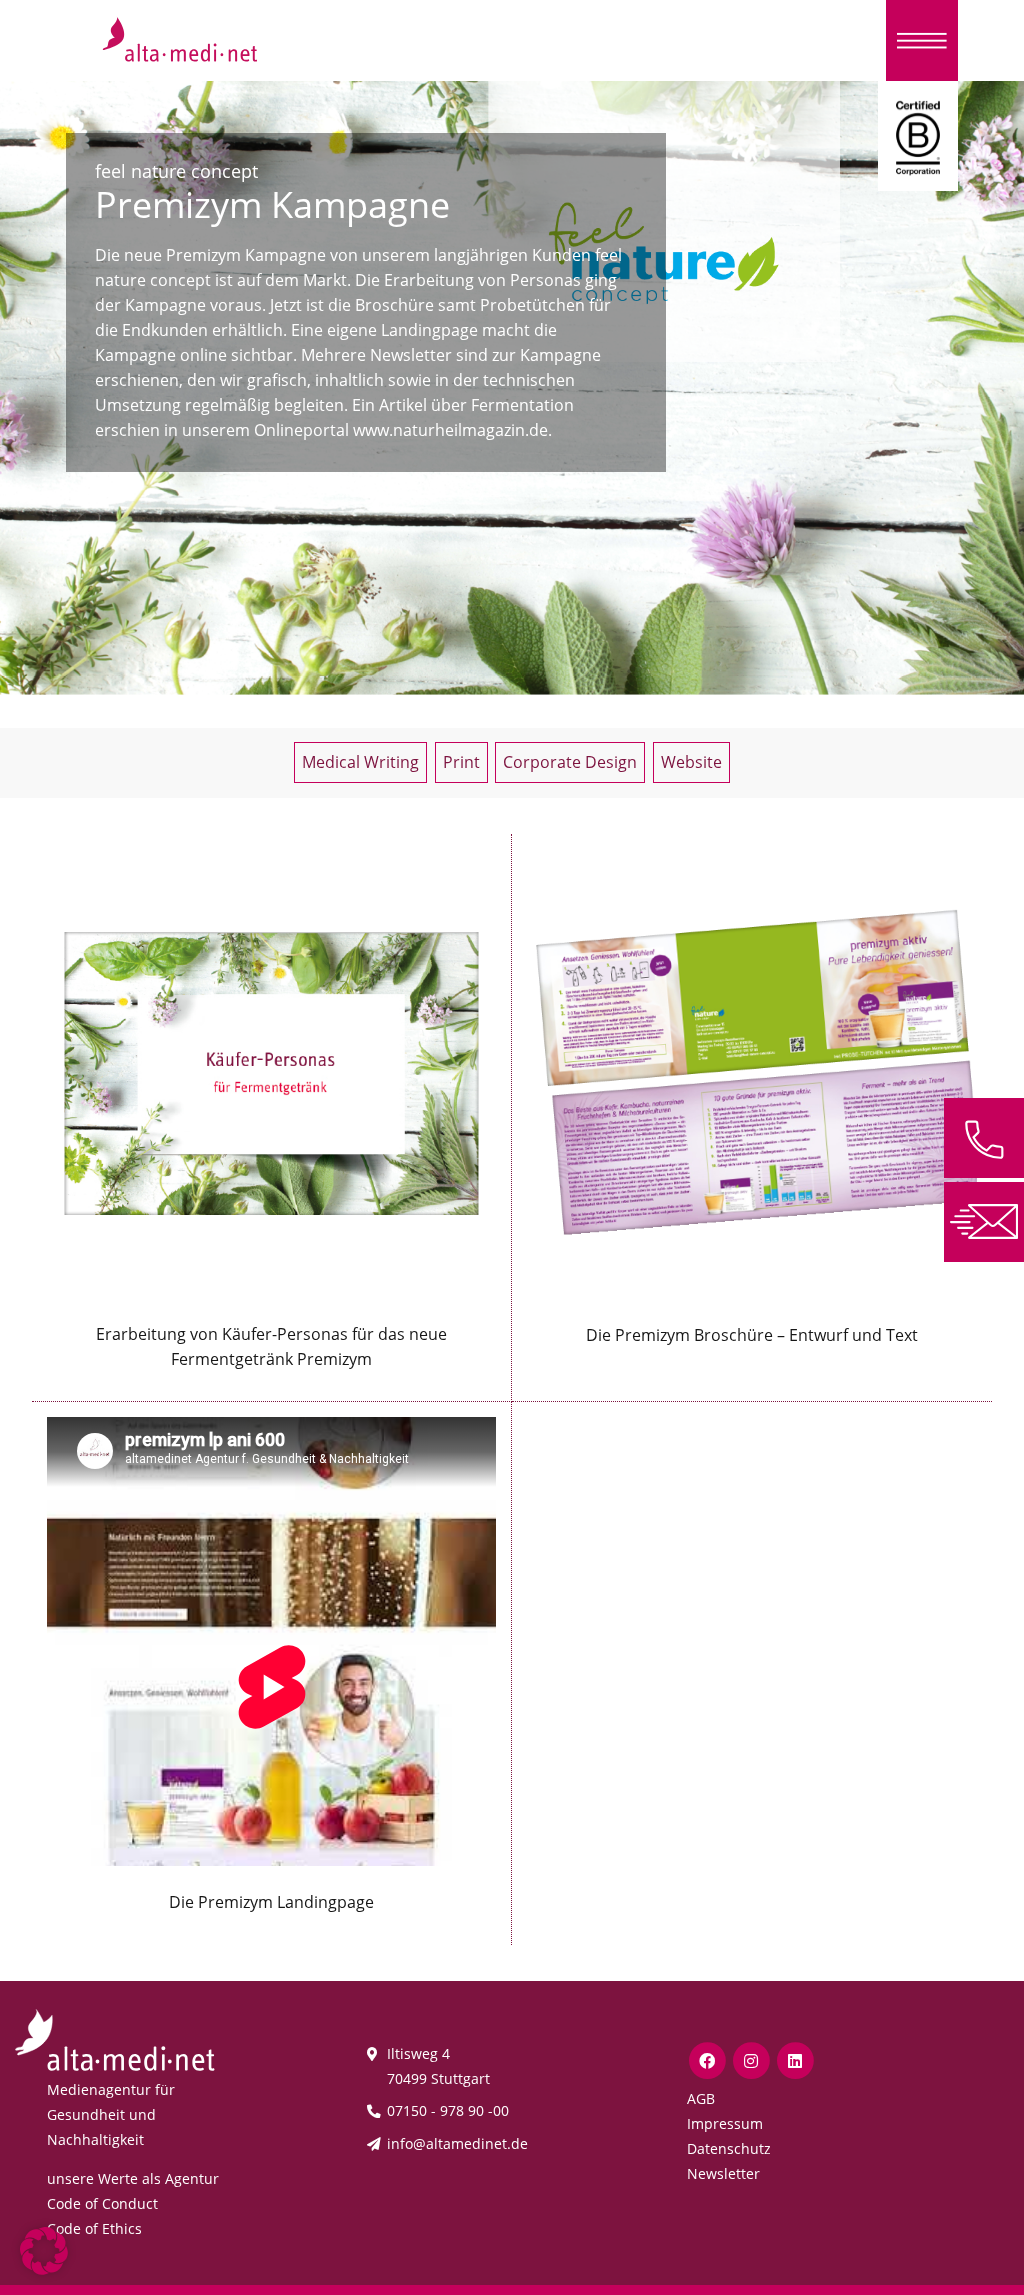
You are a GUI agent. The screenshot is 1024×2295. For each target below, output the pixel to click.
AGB (701, 2098)
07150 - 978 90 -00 (448, 2110)
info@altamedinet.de (457, 2143)
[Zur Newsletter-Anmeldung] (984, 1220)
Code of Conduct (102, 2203)
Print (461, 762)
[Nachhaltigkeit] (918, 135)
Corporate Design (570, 762)
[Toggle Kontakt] (984, 1138)
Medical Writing (360, 762)
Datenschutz (729, 2148)
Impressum (725, 2123)
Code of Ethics (94, 2228)
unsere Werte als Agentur (133, 2178)
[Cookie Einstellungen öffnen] (44, 2249)
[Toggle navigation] (922, 40)
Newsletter (723, 2173)
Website (691, 762)
